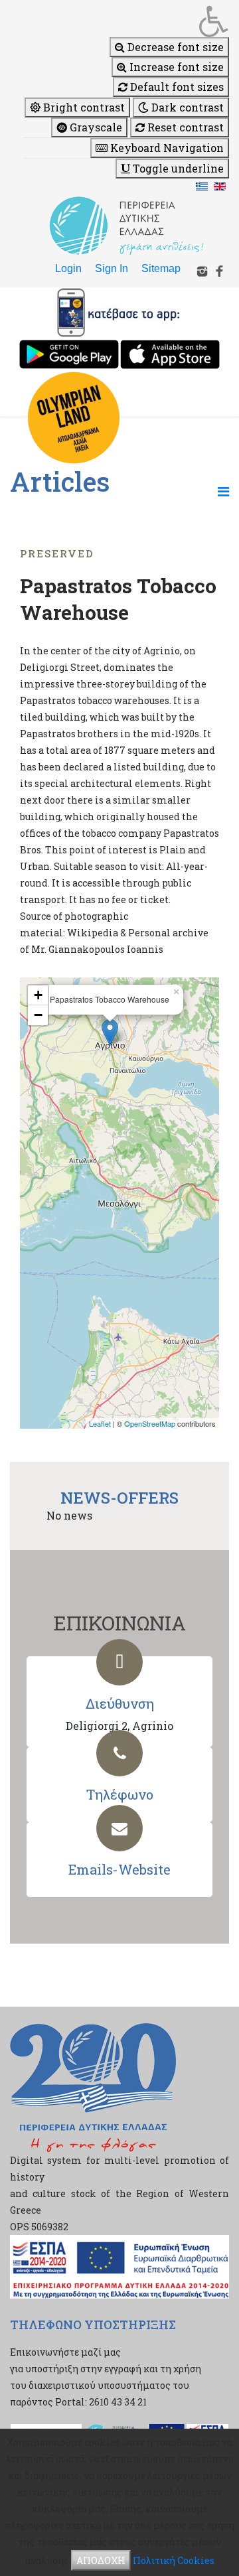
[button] (126, 21)
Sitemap (161, 268)
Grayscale (95, 127)
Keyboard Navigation (166, 148)
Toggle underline (177, 168)
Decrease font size (174, 47)
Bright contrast (83, 107)
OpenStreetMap (150, 1423)
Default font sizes (176, 87)
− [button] (38, 1015)
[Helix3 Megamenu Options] (223, 491)
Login (68, 268)
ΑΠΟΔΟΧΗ (101, 2560)
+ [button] (38, 995)
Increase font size (175, 67)
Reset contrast (184, 127)
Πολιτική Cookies (174, 2560)
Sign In (112, 268)
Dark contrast (186, 107)
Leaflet (100, 1423)
